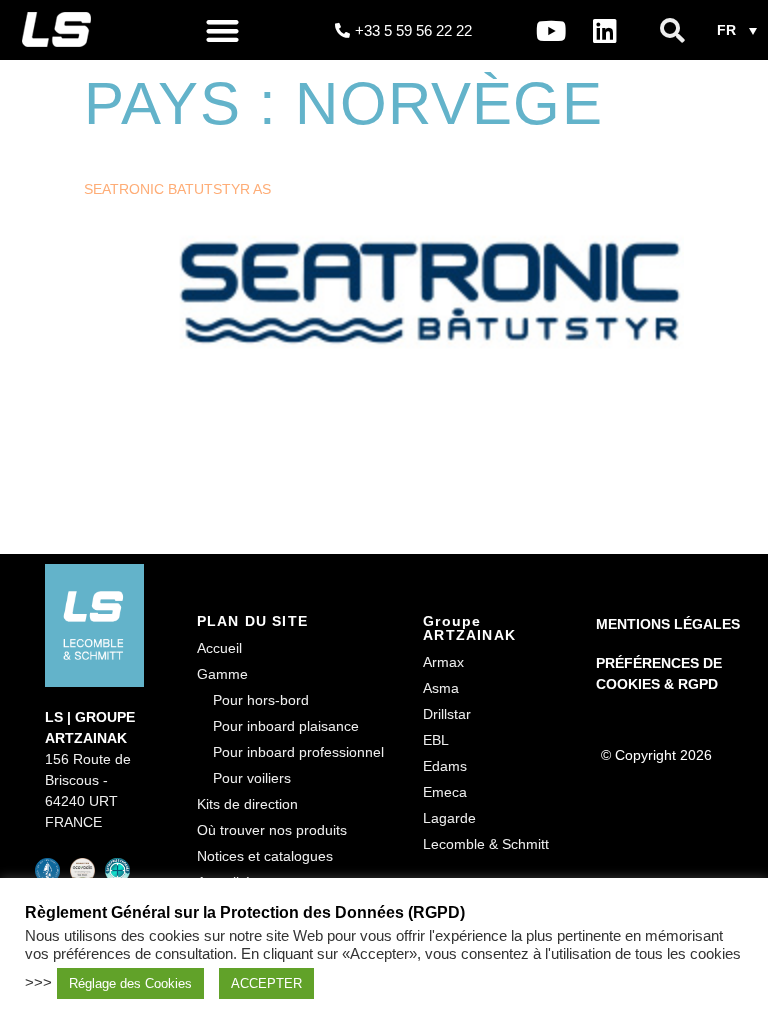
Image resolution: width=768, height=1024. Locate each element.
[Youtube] (551, 30)
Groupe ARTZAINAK (469, 628)
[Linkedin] (605, 30)
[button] (222, 30)
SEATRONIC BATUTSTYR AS (177, 189)
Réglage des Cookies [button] (130, 983)
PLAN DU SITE (252, 621)
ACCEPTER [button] (266, 983)
